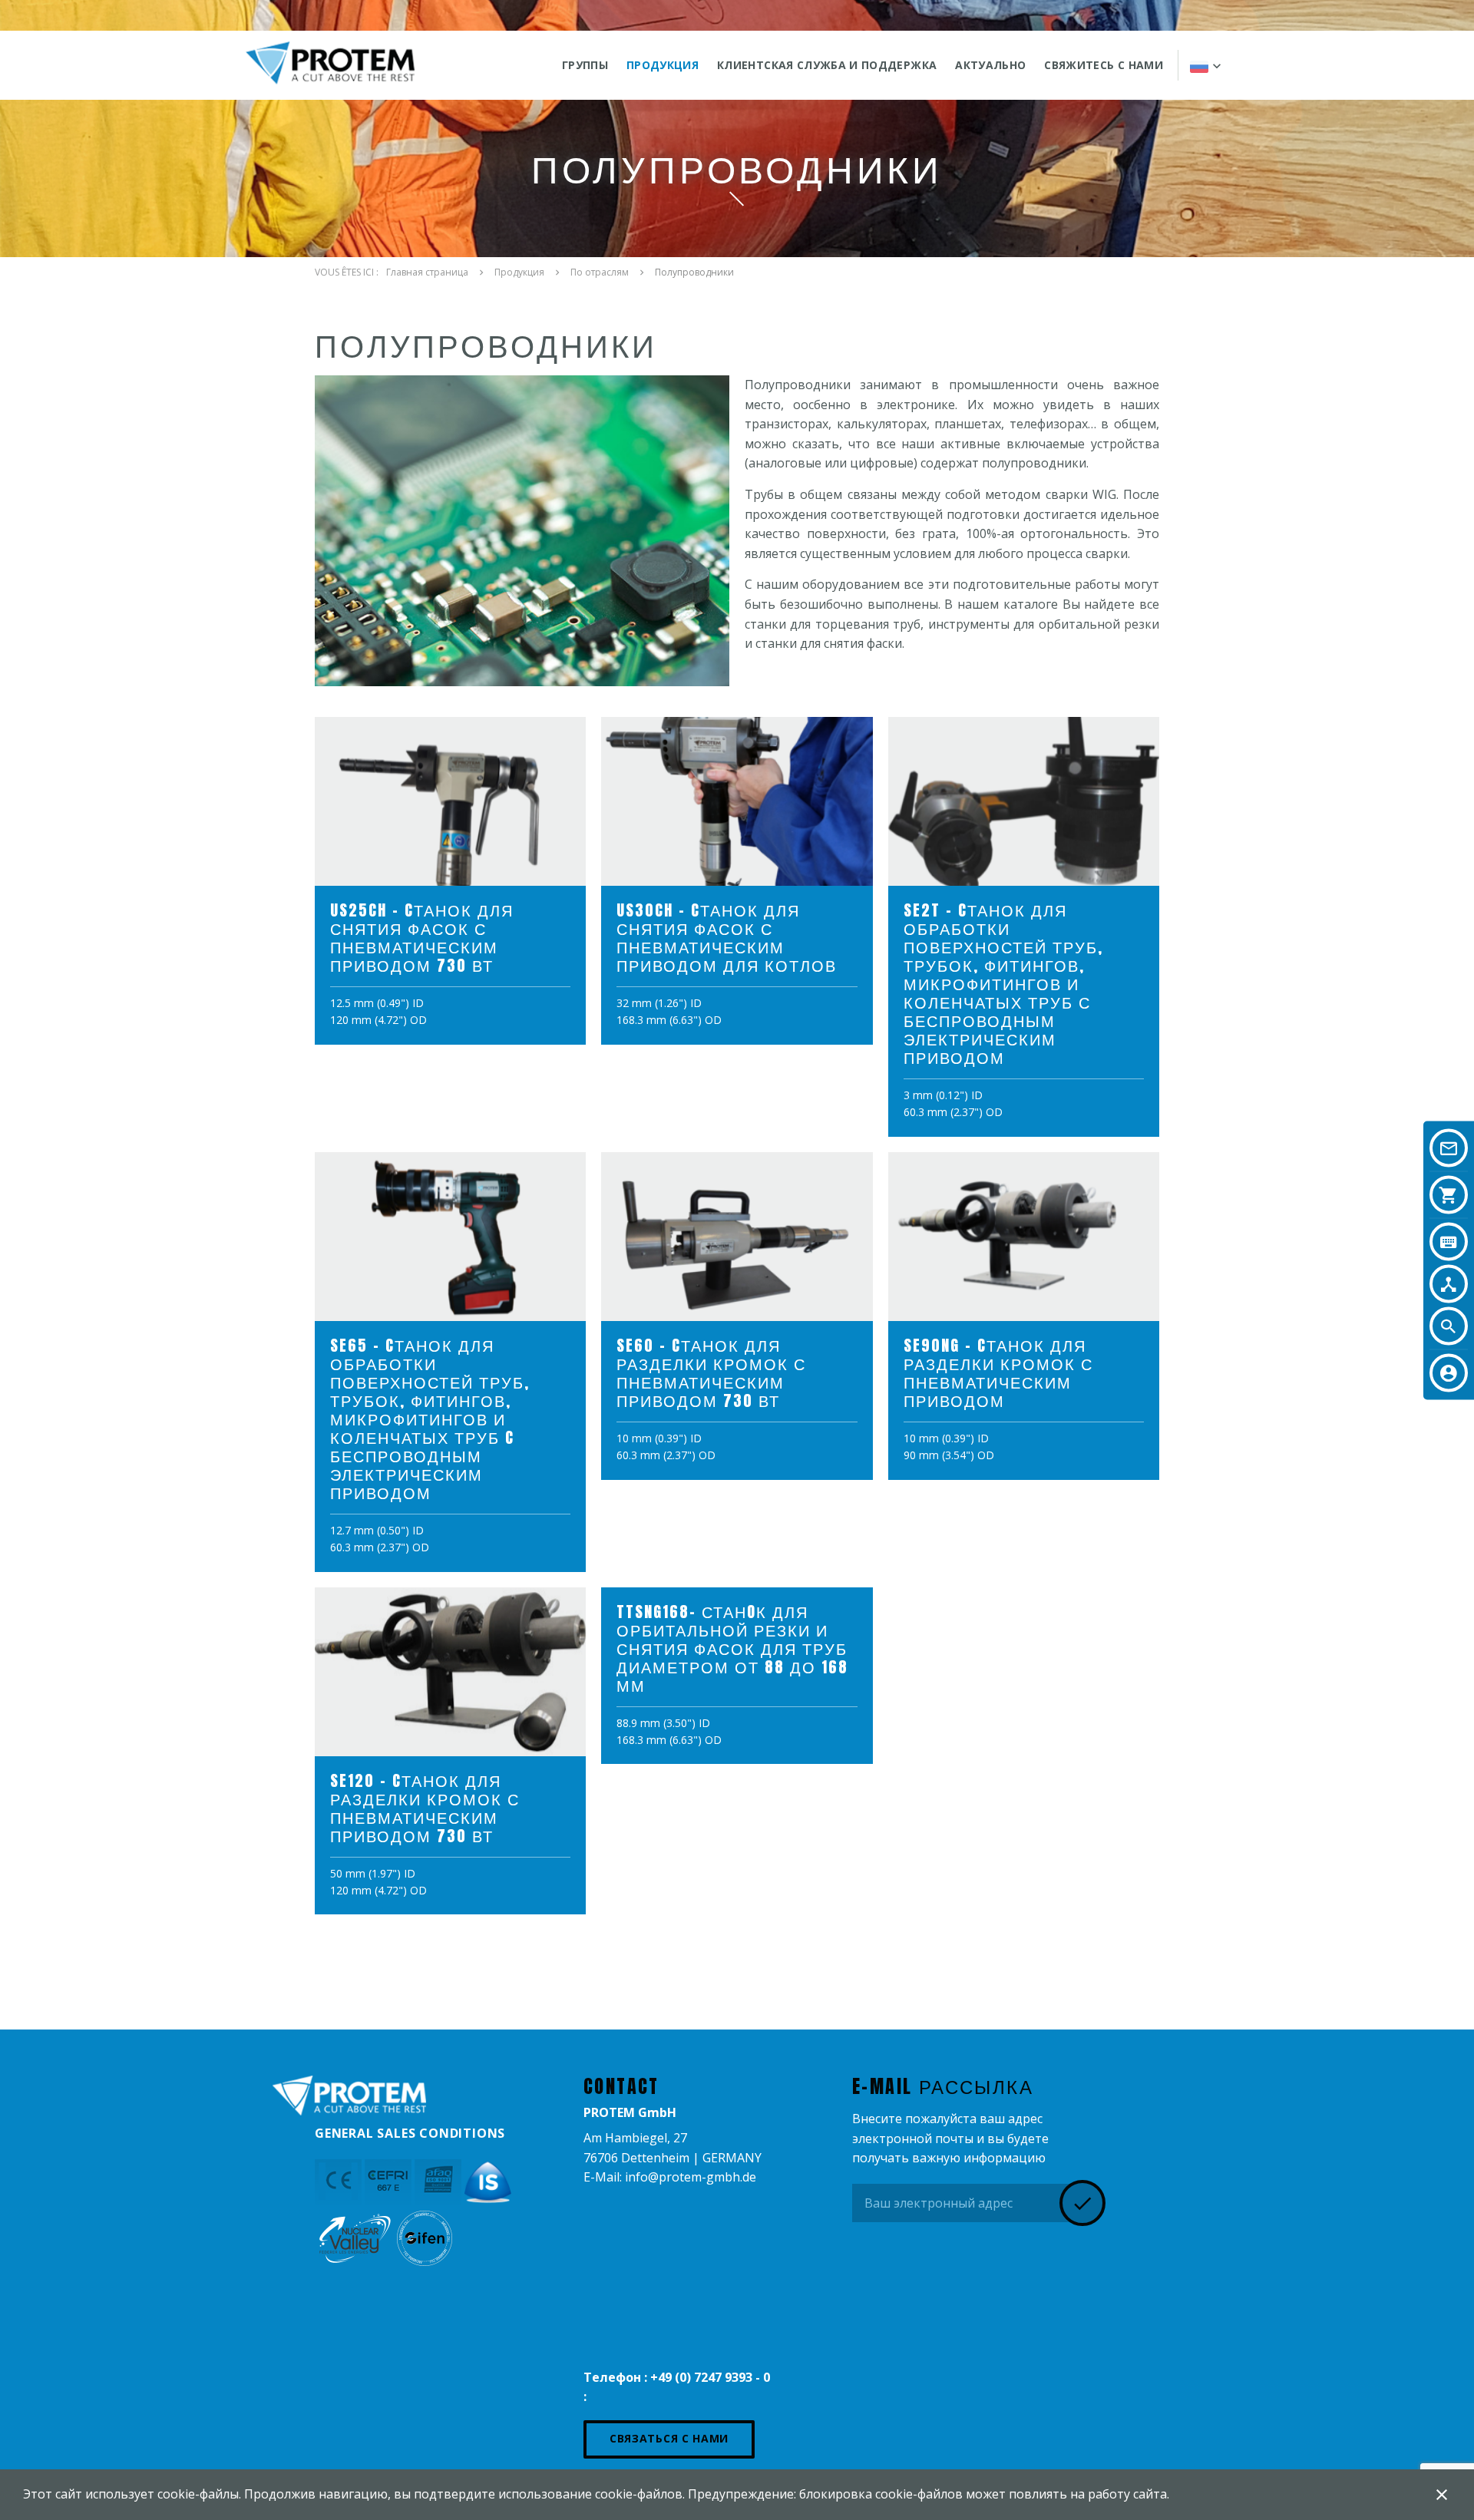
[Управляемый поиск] (1449, 1283)
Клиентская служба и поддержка (827, 65)
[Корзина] (1449, 1194)
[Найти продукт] (1449, 1241)
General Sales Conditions (410, 2133)
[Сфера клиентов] (1449, 1372)
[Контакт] (1449, 1148)
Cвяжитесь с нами (1104, 65)
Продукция (663, 65)
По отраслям (600, 272)
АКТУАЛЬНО (990, 65)
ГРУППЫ (585, 65)
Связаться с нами (669, 2438)
